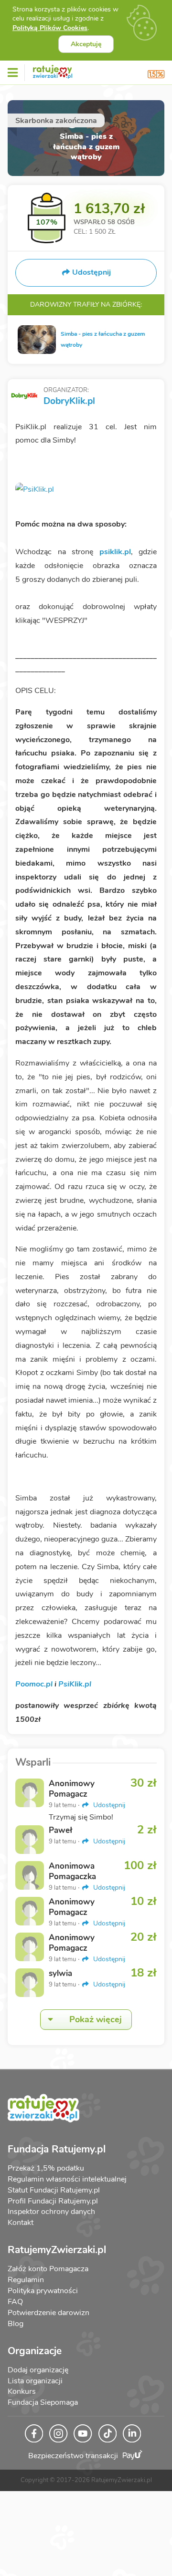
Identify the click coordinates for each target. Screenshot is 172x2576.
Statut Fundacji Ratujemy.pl (54, 2190)
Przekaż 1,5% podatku (46, 2168)
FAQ (15, 2302)
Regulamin (26, 2280)
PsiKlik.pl (75, 1684)
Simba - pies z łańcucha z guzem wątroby (103, 339)
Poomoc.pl (34, 1684)
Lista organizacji (35, 2381)
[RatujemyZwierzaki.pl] (53, 70)
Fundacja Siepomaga (43, 2402)
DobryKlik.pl (69, 401)
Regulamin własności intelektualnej (67, 2179)
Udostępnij (108, 1805)
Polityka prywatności (43, 2291)
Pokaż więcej (96, 2019)
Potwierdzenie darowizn (48, 2313)
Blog (16, 2324)
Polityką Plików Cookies (50, 28)
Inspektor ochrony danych (51, 2212)
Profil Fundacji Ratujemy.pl (53, 2201)
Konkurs (22, 2391)
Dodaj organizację (38, 2370)
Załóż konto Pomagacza (48, 2269)
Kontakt (21, 2223)
